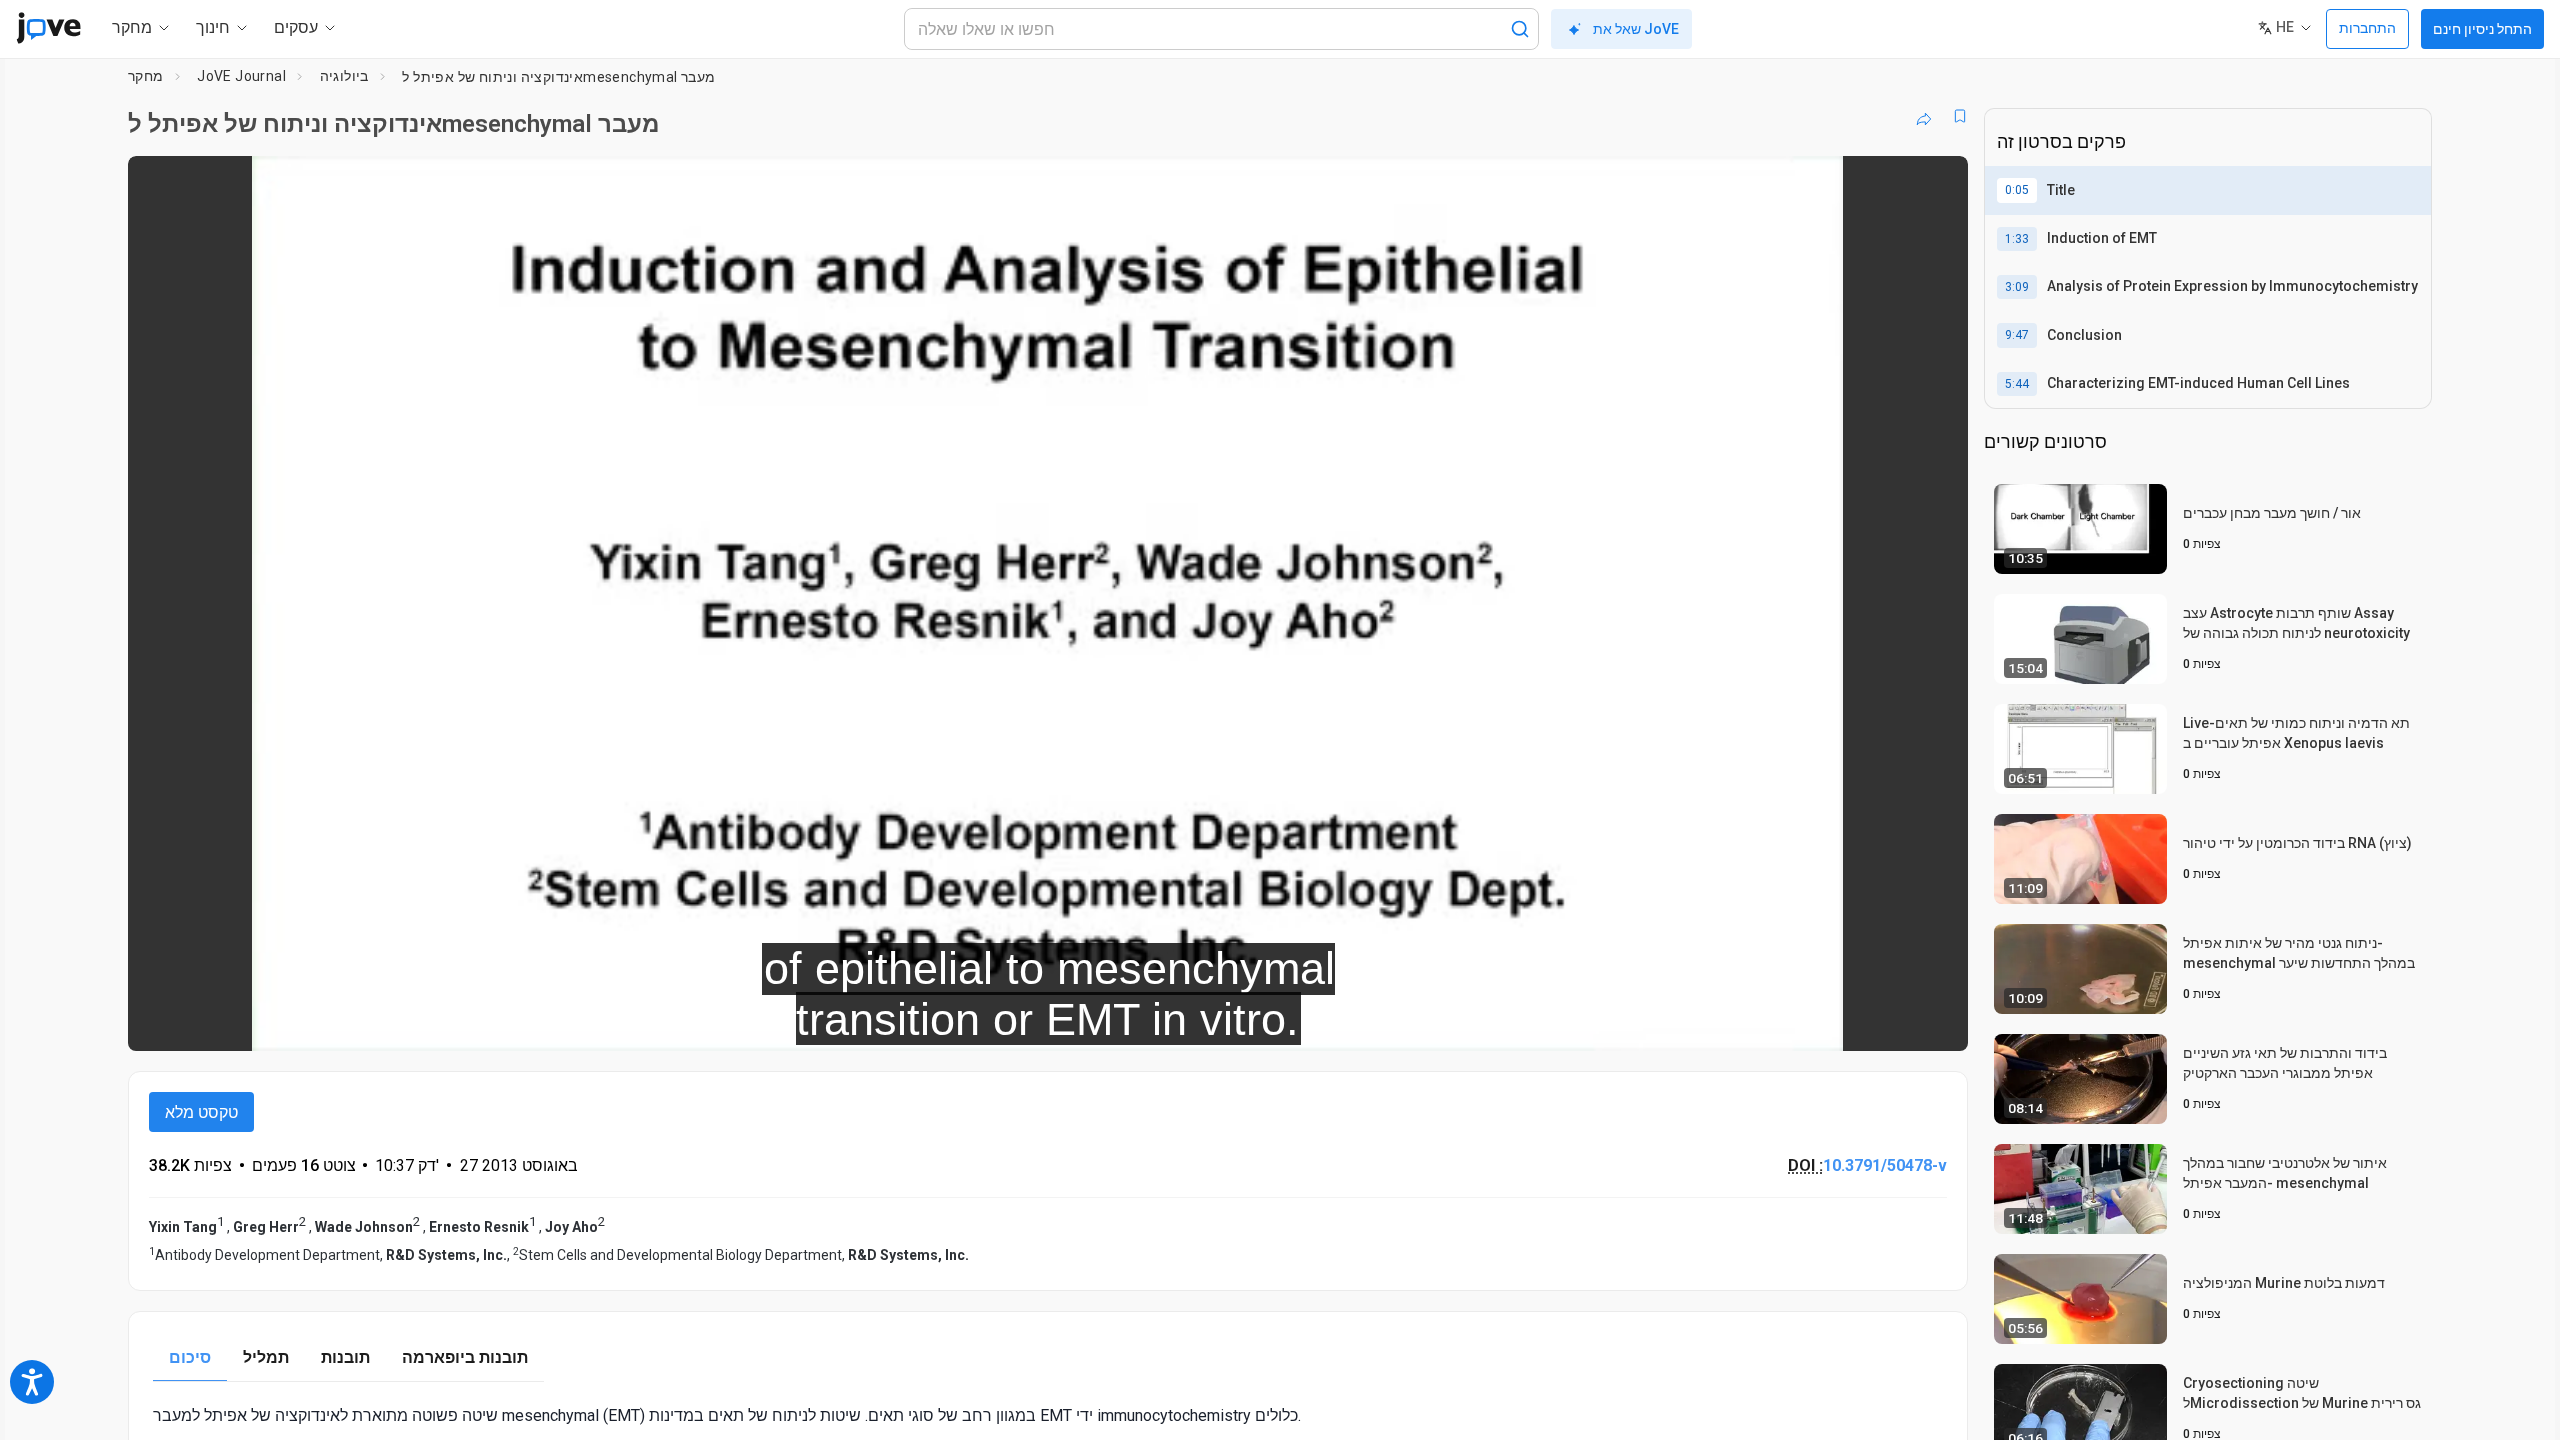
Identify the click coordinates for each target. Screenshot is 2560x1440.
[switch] (1734, 1022)
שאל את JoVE (1636, 29)
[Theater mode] (1936, 1022)
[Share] (1924, 116)
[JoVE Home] (48, 28)
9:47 (2017, 335)
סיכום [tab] (190, 1357)
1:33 (2017, 239)
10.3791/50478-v (1885, 1165)
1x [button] (1849, 1022)
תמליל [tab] (266, 1357)
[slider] (938, 1022)
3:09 (2017, 287)
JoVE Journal (241, 76)
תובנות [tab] (345, 1357)
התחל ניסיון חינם (2482, 29)
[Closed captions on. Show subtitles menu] (1890, 1022)
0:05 (2017, 190)
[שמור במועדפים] (1960, 116)
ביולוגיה (344, 76)
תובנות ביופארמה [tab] (465, 1357)
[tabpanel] (1048, 1415)
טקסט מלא (201, 1112)
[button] (1936, 184)
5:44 (2017, 384)
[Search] (1520, 29)
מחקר (146, 76)
